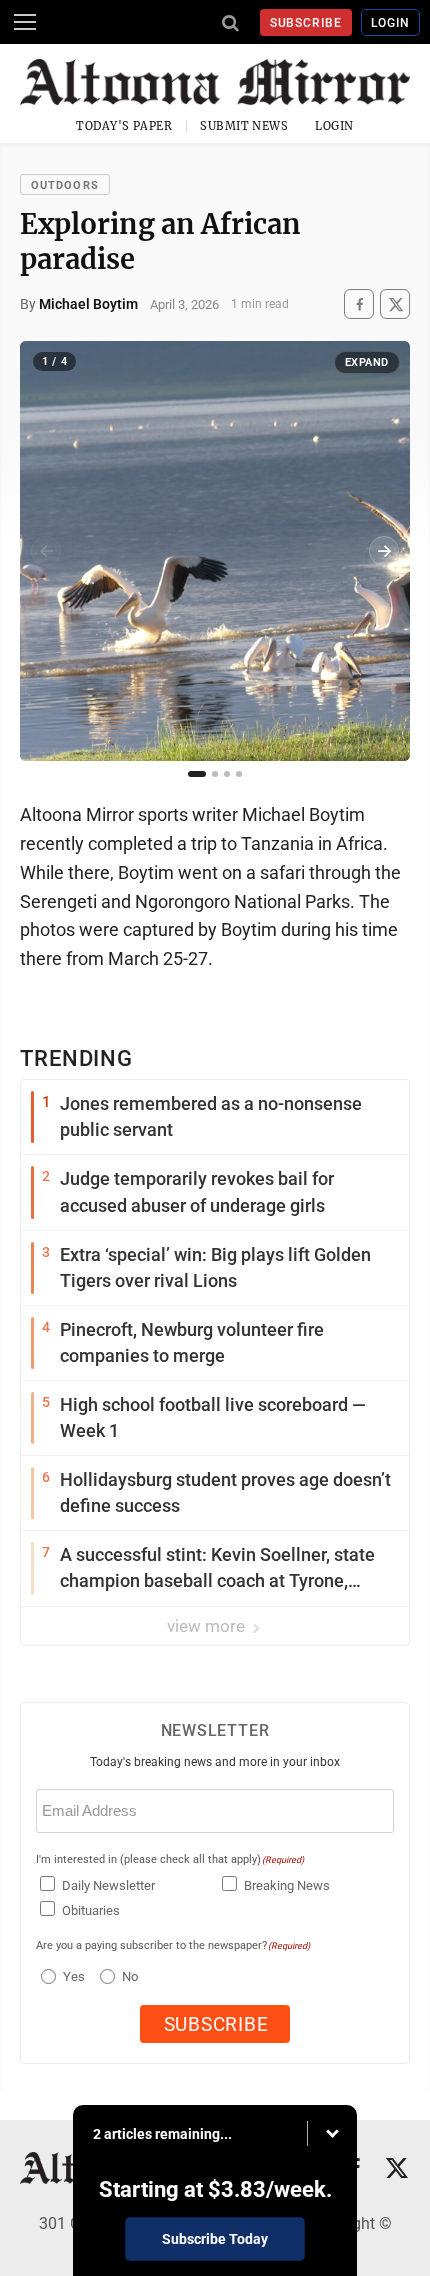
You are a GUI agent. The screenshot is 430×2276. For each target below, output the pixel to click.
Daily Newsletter (108, 1885)
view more (208, 1626)
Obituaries (91, 1910)
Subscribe (306, 23)
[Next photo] (384, 551)
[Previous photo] (46, 551)
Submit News (244, 126)
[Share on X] (395, 304)
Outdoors (65, 185)
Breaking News (287, 1885)
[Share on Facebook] (359, 304)
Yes (71, 1976)
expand (367, 362)
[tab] (197, 774)
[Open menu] (25, 22)
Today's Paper (124, 126)
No (130, 1976)
